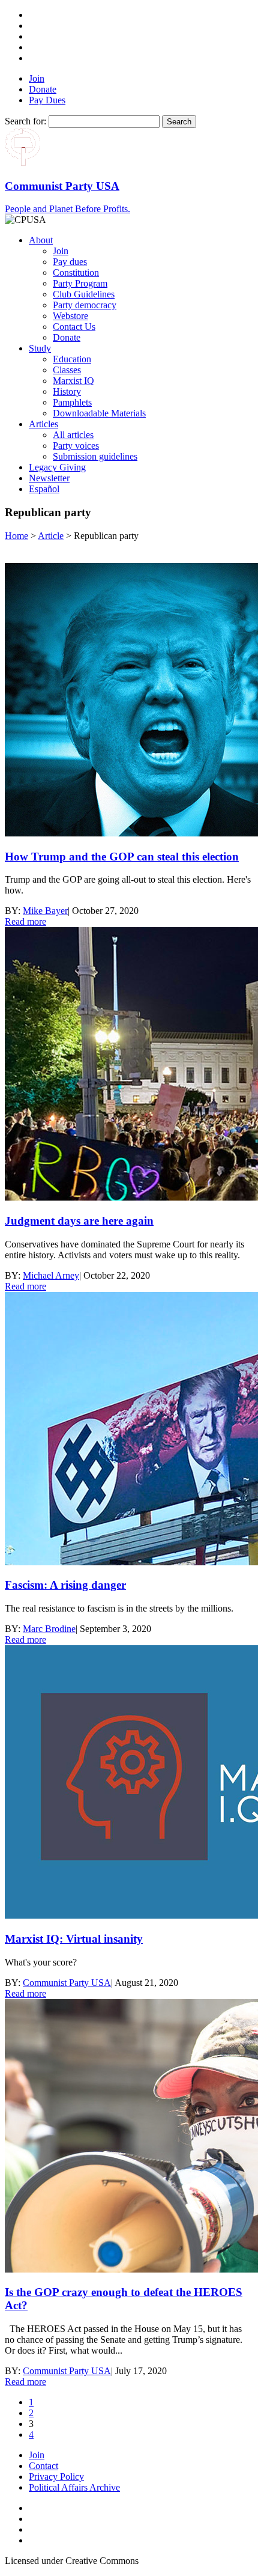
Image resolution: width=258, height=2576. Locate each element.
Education (72, 359)
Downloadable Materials (99, 413)
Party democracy (85, 305)
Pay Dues (47, 100)
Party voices (76, 446)
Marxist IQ (73, 381)
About (41, 240)
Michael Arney (51, 1275)
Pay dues (70, 262)
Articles (43, 424)
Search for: (25, 121)
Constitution (76, 273)
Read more (25, 921)
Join (37, 78)
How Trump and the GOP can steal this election (122, 857)
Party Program (80, 283)
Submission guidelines (95, 456)
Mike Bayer (45, 911)
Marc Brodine (49, 1629)
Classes (67, 370)
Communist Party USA (67, 1983)
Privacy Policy (56, 2477)
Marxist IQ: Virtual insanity (74, 1939)
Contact (43, 2466)
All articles (73, 435)
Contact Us (74, 327)
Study (40, 348)
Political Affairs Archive (74, 2487)
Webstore (70, 316)
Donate (43, 89)
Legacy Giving (57, 467)
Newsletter (49, 478)
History (67, 391)
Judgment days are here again (79, 1221)
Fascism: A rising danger (65, 1585)
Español (44, 489)
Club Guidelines (84, 294)
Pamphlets (72, 402)
